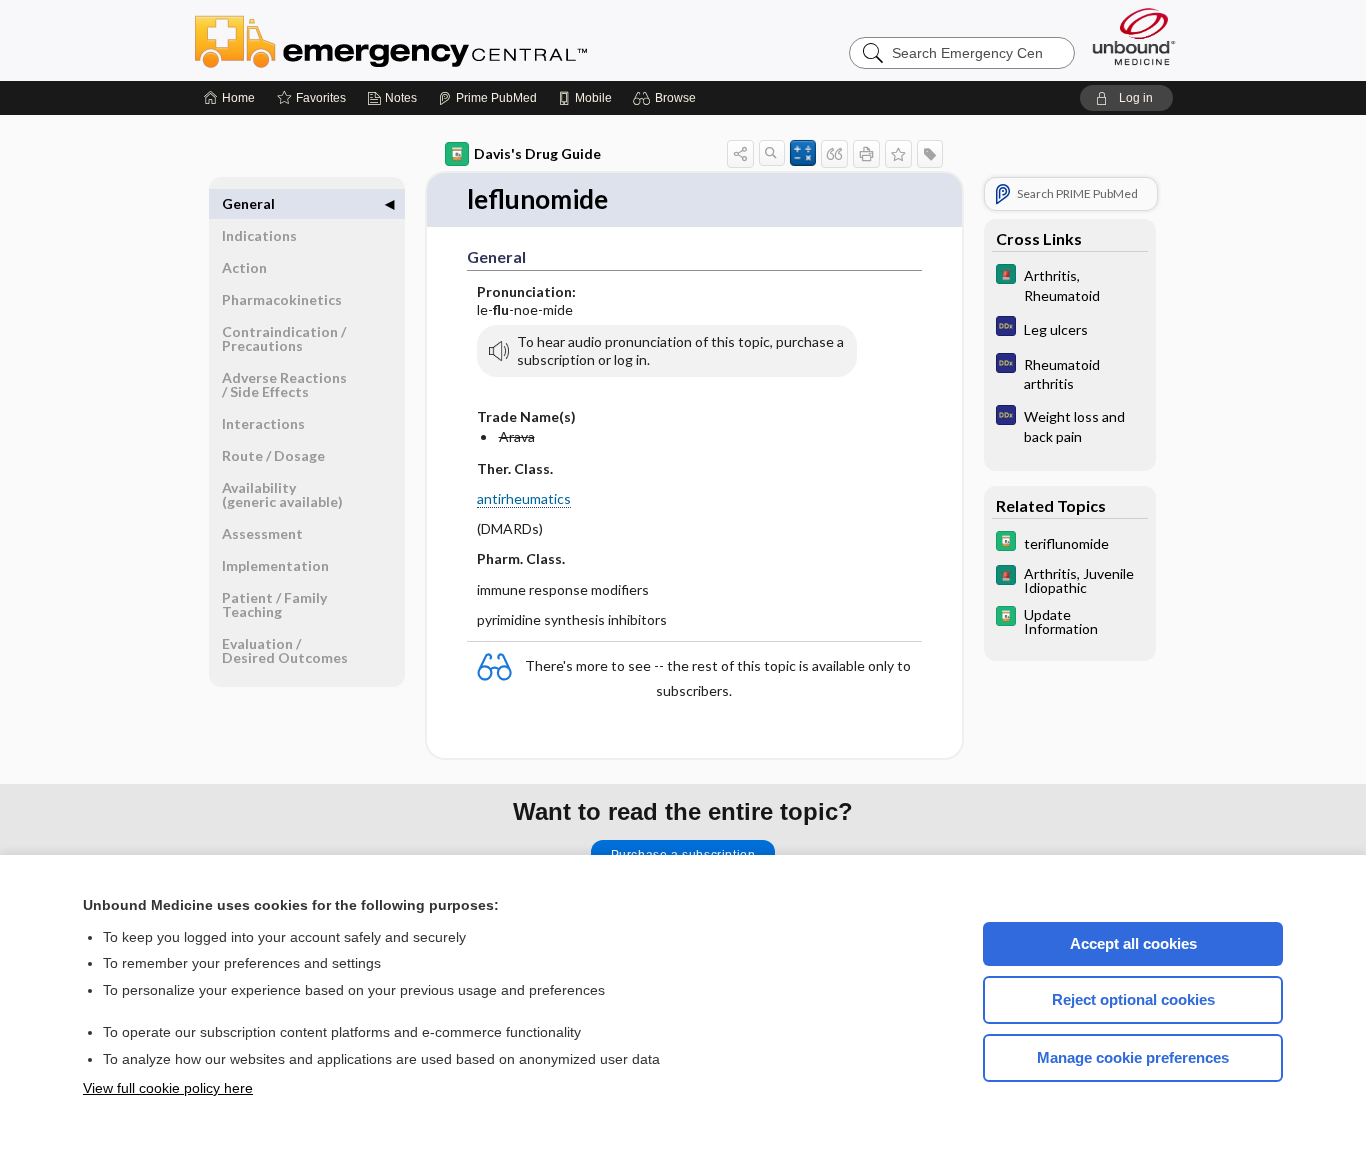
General (248, 203)
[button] (667, 98)
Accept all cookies (1133, 943)
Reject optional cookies (1133, 999)
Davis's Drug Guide (537, 153)
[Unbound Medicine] (1134, 36)
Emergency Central (443, 40)
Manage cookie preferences (1133, 1057)
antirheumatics (524, 498)
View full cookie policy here (168, 1088)
